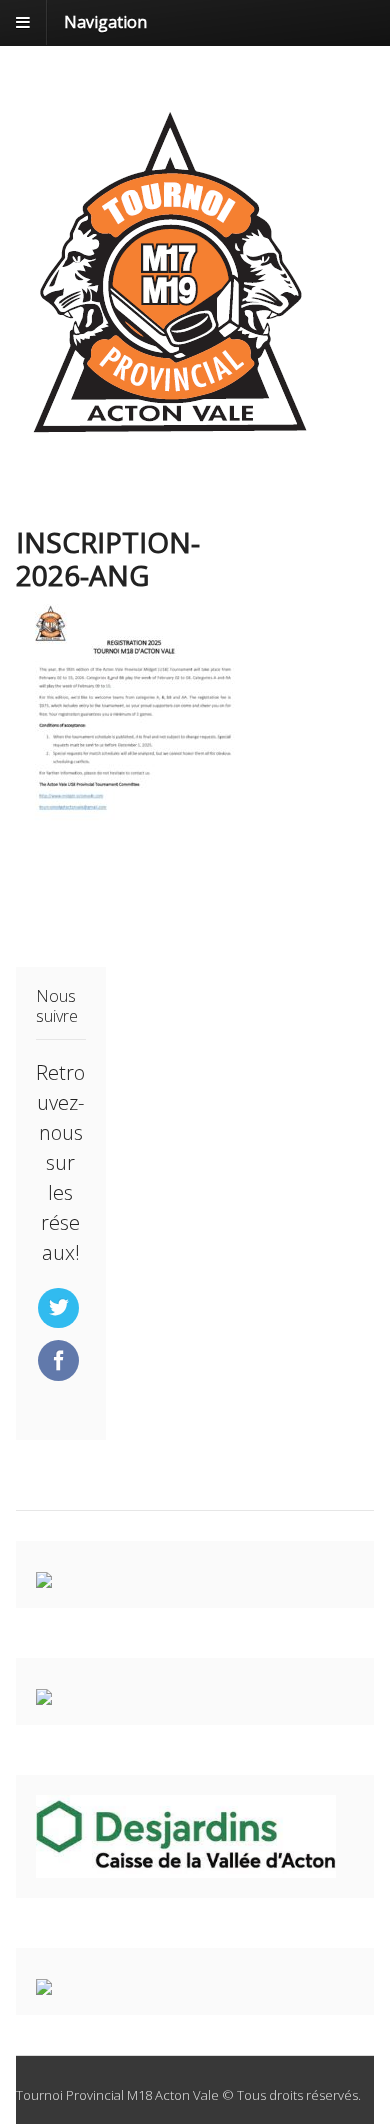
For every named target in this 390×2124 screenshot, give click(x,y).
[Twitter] (60, 1309)
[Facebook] (60, 1362)
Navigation (105, 22)
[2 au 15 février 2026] (170, 440)
